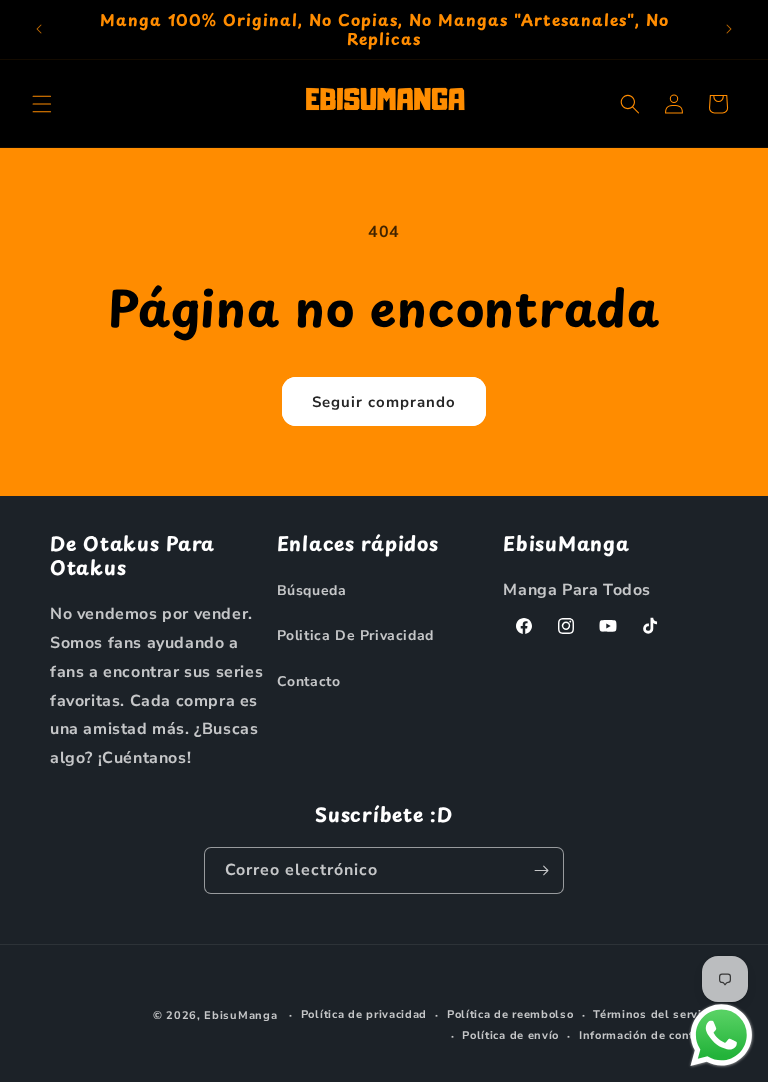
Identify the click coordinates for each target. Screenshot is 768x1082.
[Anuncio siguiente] (729, 29)
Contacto (309, 681)
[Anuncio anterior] (39, 29)
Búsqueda (312, 590)
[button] (42, 104)
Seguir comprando (384, 402)
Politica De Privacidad (355, 635)
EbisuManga (240, 1015)
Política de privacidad (364, 1014)
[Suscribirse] (541, 870)
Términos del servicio (655, 1014)
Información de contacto (648, 1035)
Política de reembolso (510, 1014)
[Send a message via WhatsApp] (721, 1035)
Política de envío (510, 1035)
